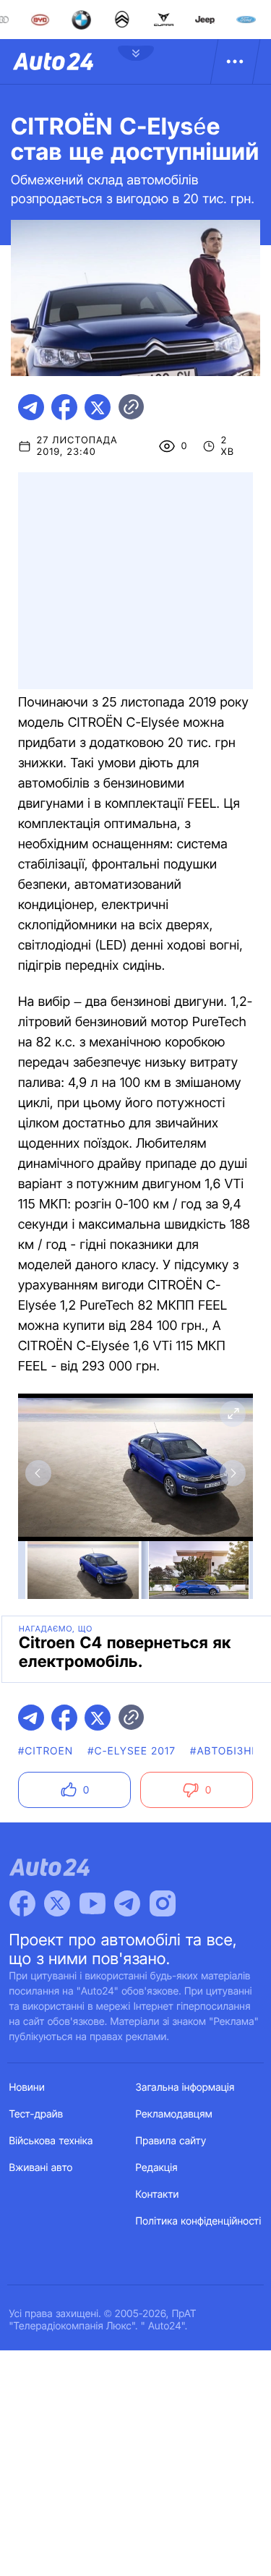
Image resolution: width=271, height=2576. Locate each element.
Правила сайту (171, 2141)
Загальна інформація (185, 2087)
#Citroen (46, 1751)
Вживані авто (41, 2168)
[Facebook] (22, 1903)
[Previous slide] (38, 1473)
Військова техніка (51, 2141)
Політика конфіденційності (199, 2221)
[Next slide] (233, 1473)
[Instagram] (163, 1903)
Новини (27, 2087)
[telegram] (31, 407)
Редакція (157, 2168)
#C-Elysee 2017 (132, 1751)
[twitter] (98, 407)
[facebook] (64, 407)
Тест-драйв (36, 2114)
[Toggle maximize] (233, 1414)
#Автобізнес (228, 1751)
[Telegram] (127, 1903)
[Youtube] (93, 1903)
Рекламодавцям (175, 2114)
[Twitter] (57, 1903)
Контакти (158, 2195)
